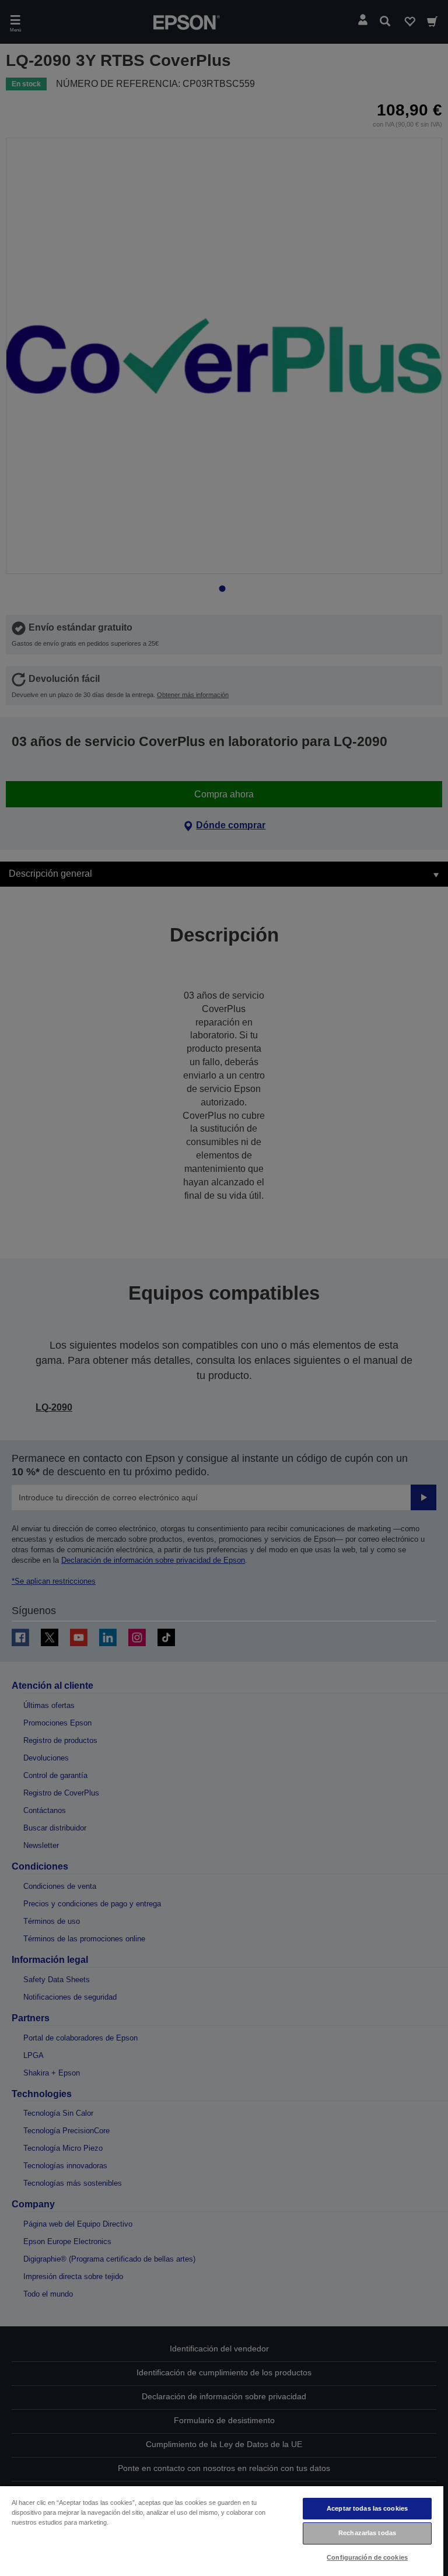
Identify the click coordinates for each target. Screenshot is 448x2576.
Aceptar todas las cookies (367, 2508)
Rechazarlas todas (367, 2533)
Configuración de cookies (367, 2557)
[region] (222, 2530)
